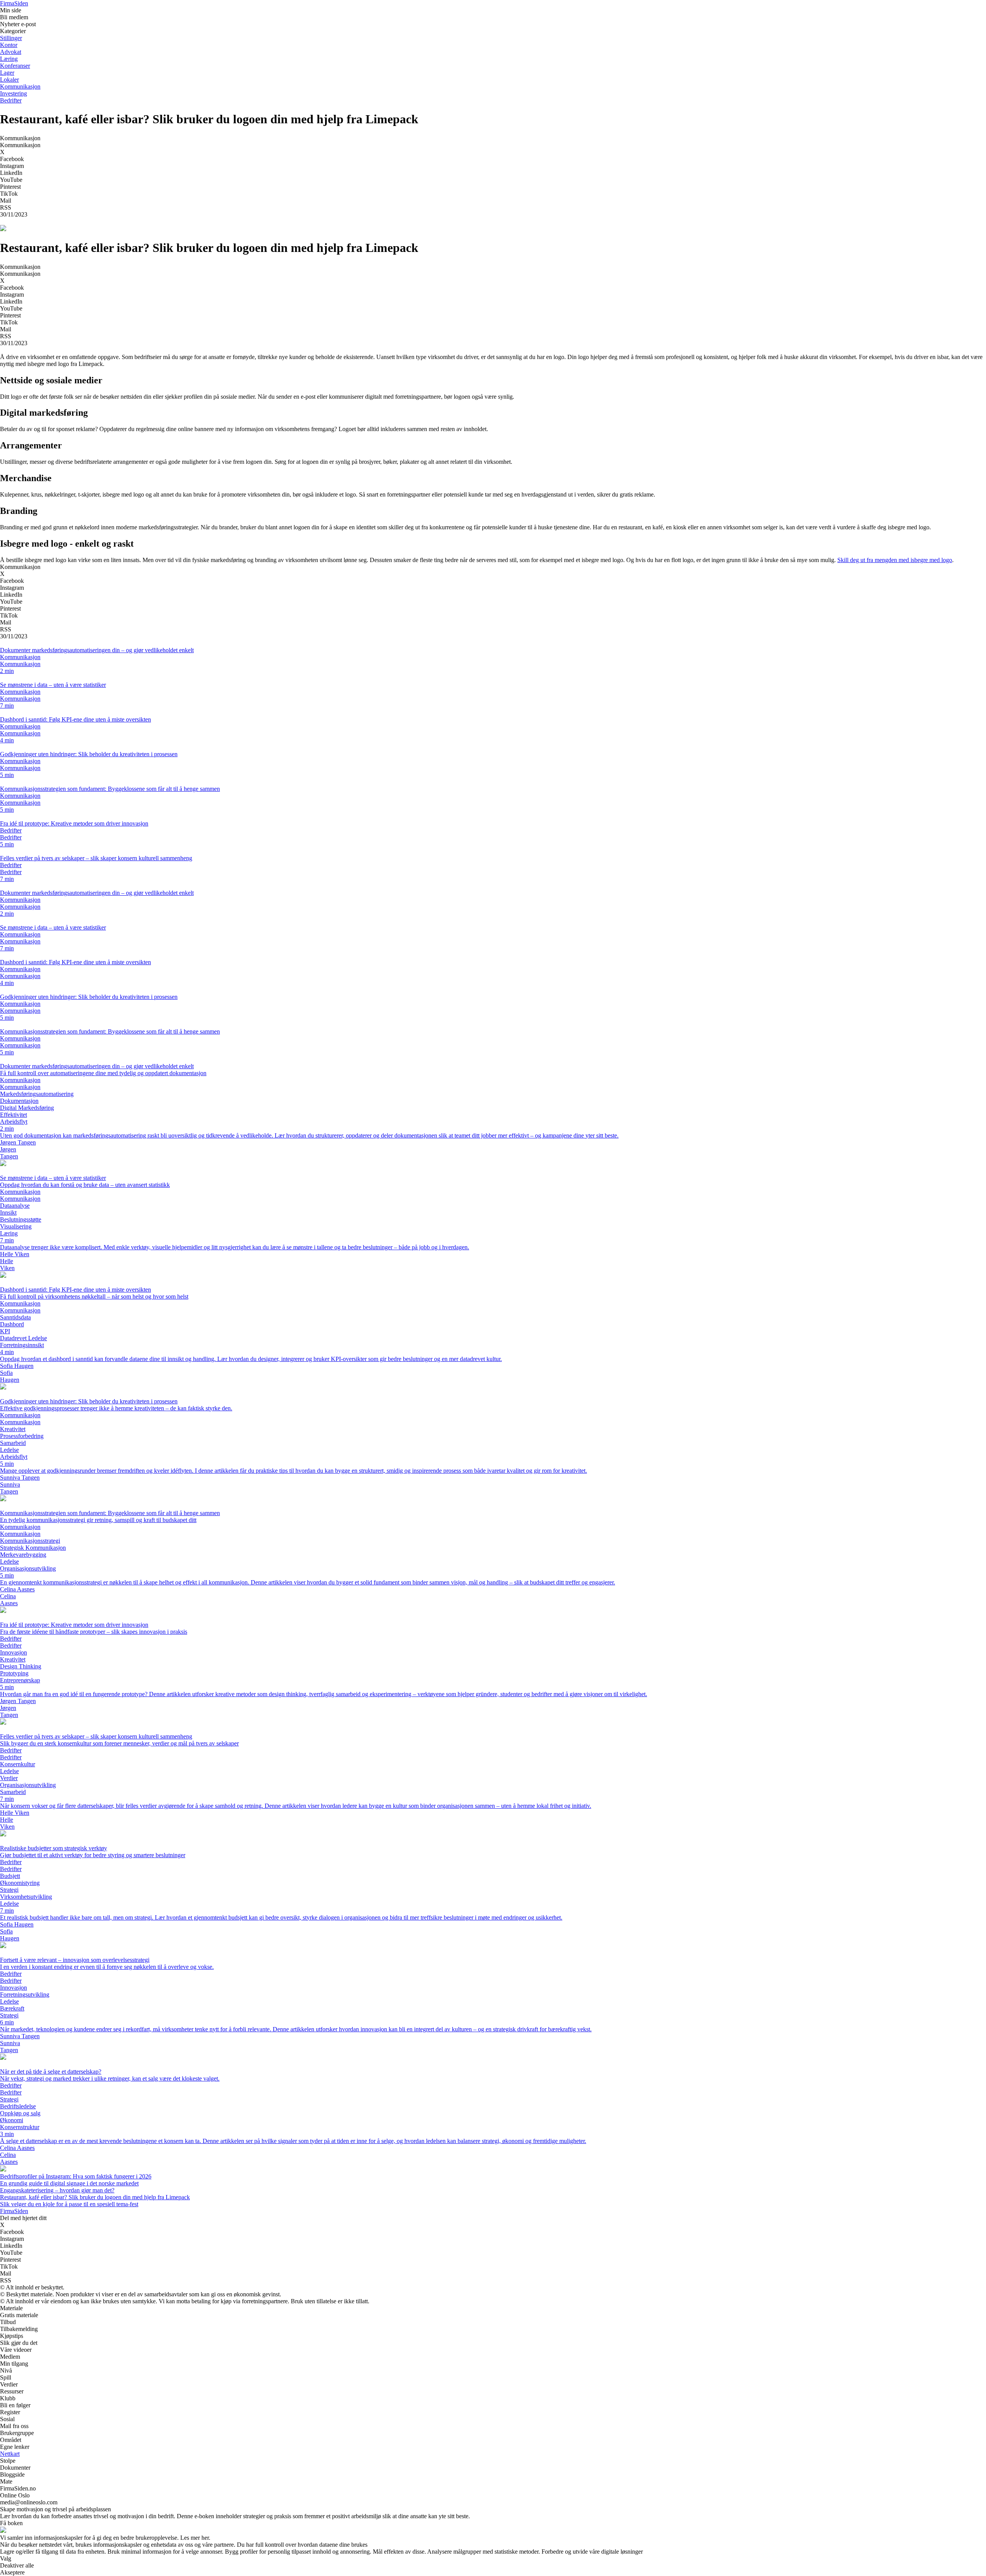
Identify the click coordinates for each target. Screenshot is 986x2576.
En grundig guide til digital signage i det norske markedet (69, 2183)
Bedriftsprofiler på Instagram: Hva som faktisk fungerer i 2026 (76, 2176)
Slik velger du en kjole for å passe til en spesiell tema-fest (69, 2204)
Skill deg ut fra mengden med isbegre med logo (895, 560)
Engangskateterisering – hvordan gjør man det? (57, 2190)
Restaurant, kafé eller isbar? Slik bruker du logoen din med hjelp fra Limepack (95, 2197)
